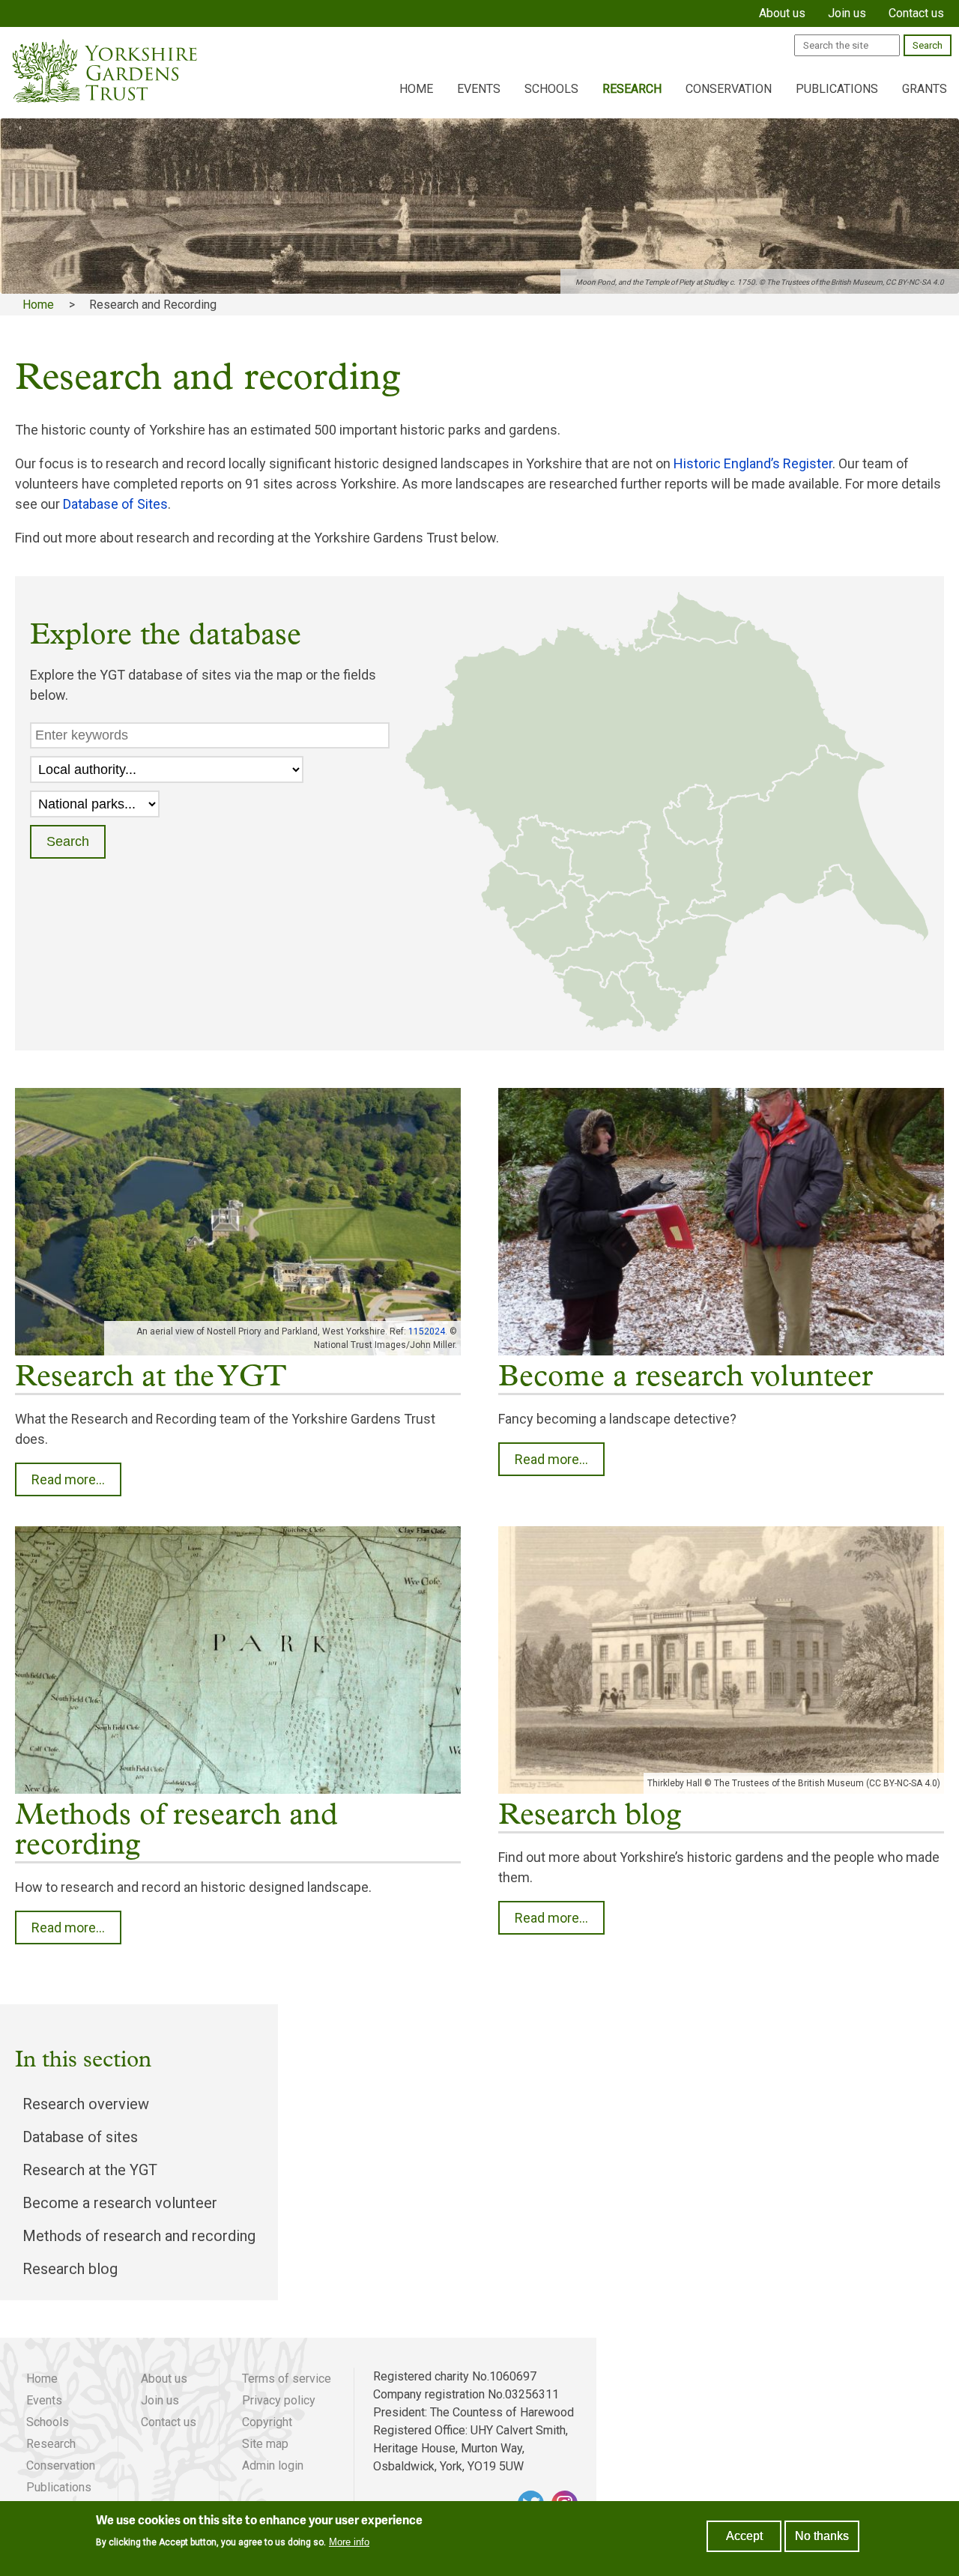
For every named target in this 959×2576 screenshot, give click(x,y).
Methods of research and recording (139, 2236)
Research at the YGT (90, 2170)
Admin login (273, 2465)
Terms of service (287, 2379)
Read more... (68, 1479)
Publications (837, 89)
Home (416, 89)
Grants (925, 89)
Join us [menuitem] (847, 13)
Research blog (70, 2269)
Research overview (86, 2104)
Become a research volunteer (120, 2203)
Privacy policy (279, 2400)
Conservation (729, 89)
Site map (265, 2444)
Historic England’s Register (753, 463)
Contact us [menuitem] (916, 13)
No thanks (822, 2536)
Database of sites (80, 2137)
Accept (744, 2536)
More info (349, 2542)
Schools (551, 89)
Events (479, 89)
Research (632, 89)
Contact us (169, 2422)
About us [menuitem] (782, 13)
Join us (160, 2400)
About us (164, 2379)
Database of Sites (115, 504)
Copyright (267, 2422)
